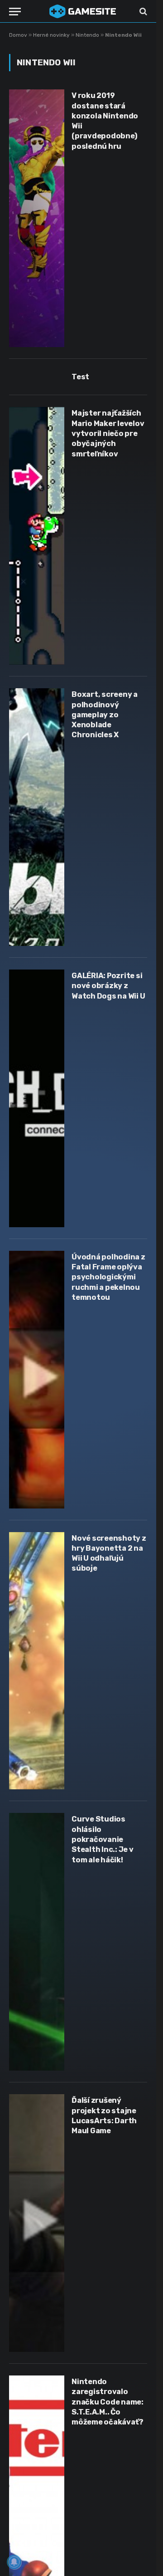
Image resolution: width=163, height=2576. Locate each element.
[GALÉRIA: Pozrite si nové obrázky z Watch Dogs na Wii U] (37, 1098)
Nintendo (87, 35)
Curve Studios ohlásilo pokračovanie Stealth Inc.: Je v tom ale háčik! (103, 1839)
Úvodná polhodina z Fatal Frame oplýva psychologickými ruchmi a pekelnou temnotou (108, 1277)
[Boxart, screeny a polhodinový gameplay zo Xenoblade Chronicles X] (37, 817)
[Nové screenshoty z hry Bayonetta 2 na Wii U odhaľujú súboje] (37, 1661)
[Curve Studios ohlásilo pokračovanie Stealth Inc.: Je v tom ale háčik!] (37, 1942)
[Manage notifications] (14, 2562)
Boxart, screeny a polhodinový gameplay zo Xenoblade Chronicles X (105, 715)
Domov (18, 35)
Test (80, 377)
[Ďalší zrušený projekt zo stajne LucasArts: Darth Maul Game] (37, 2223)
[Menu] (15, 12)
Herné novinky (51, 35)
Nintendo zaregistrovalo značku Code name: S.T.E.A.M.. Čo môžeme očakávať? (108, 2402)
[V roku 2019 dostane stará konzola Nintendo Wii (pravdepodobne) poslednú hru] (37, 218)
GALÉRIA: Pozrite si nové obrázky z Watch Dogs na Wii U (108, 986)
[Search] (142, 12)
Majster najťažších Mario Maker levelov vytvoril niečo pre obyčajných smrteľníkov (108, 433)
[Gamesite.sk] (83, 11)
